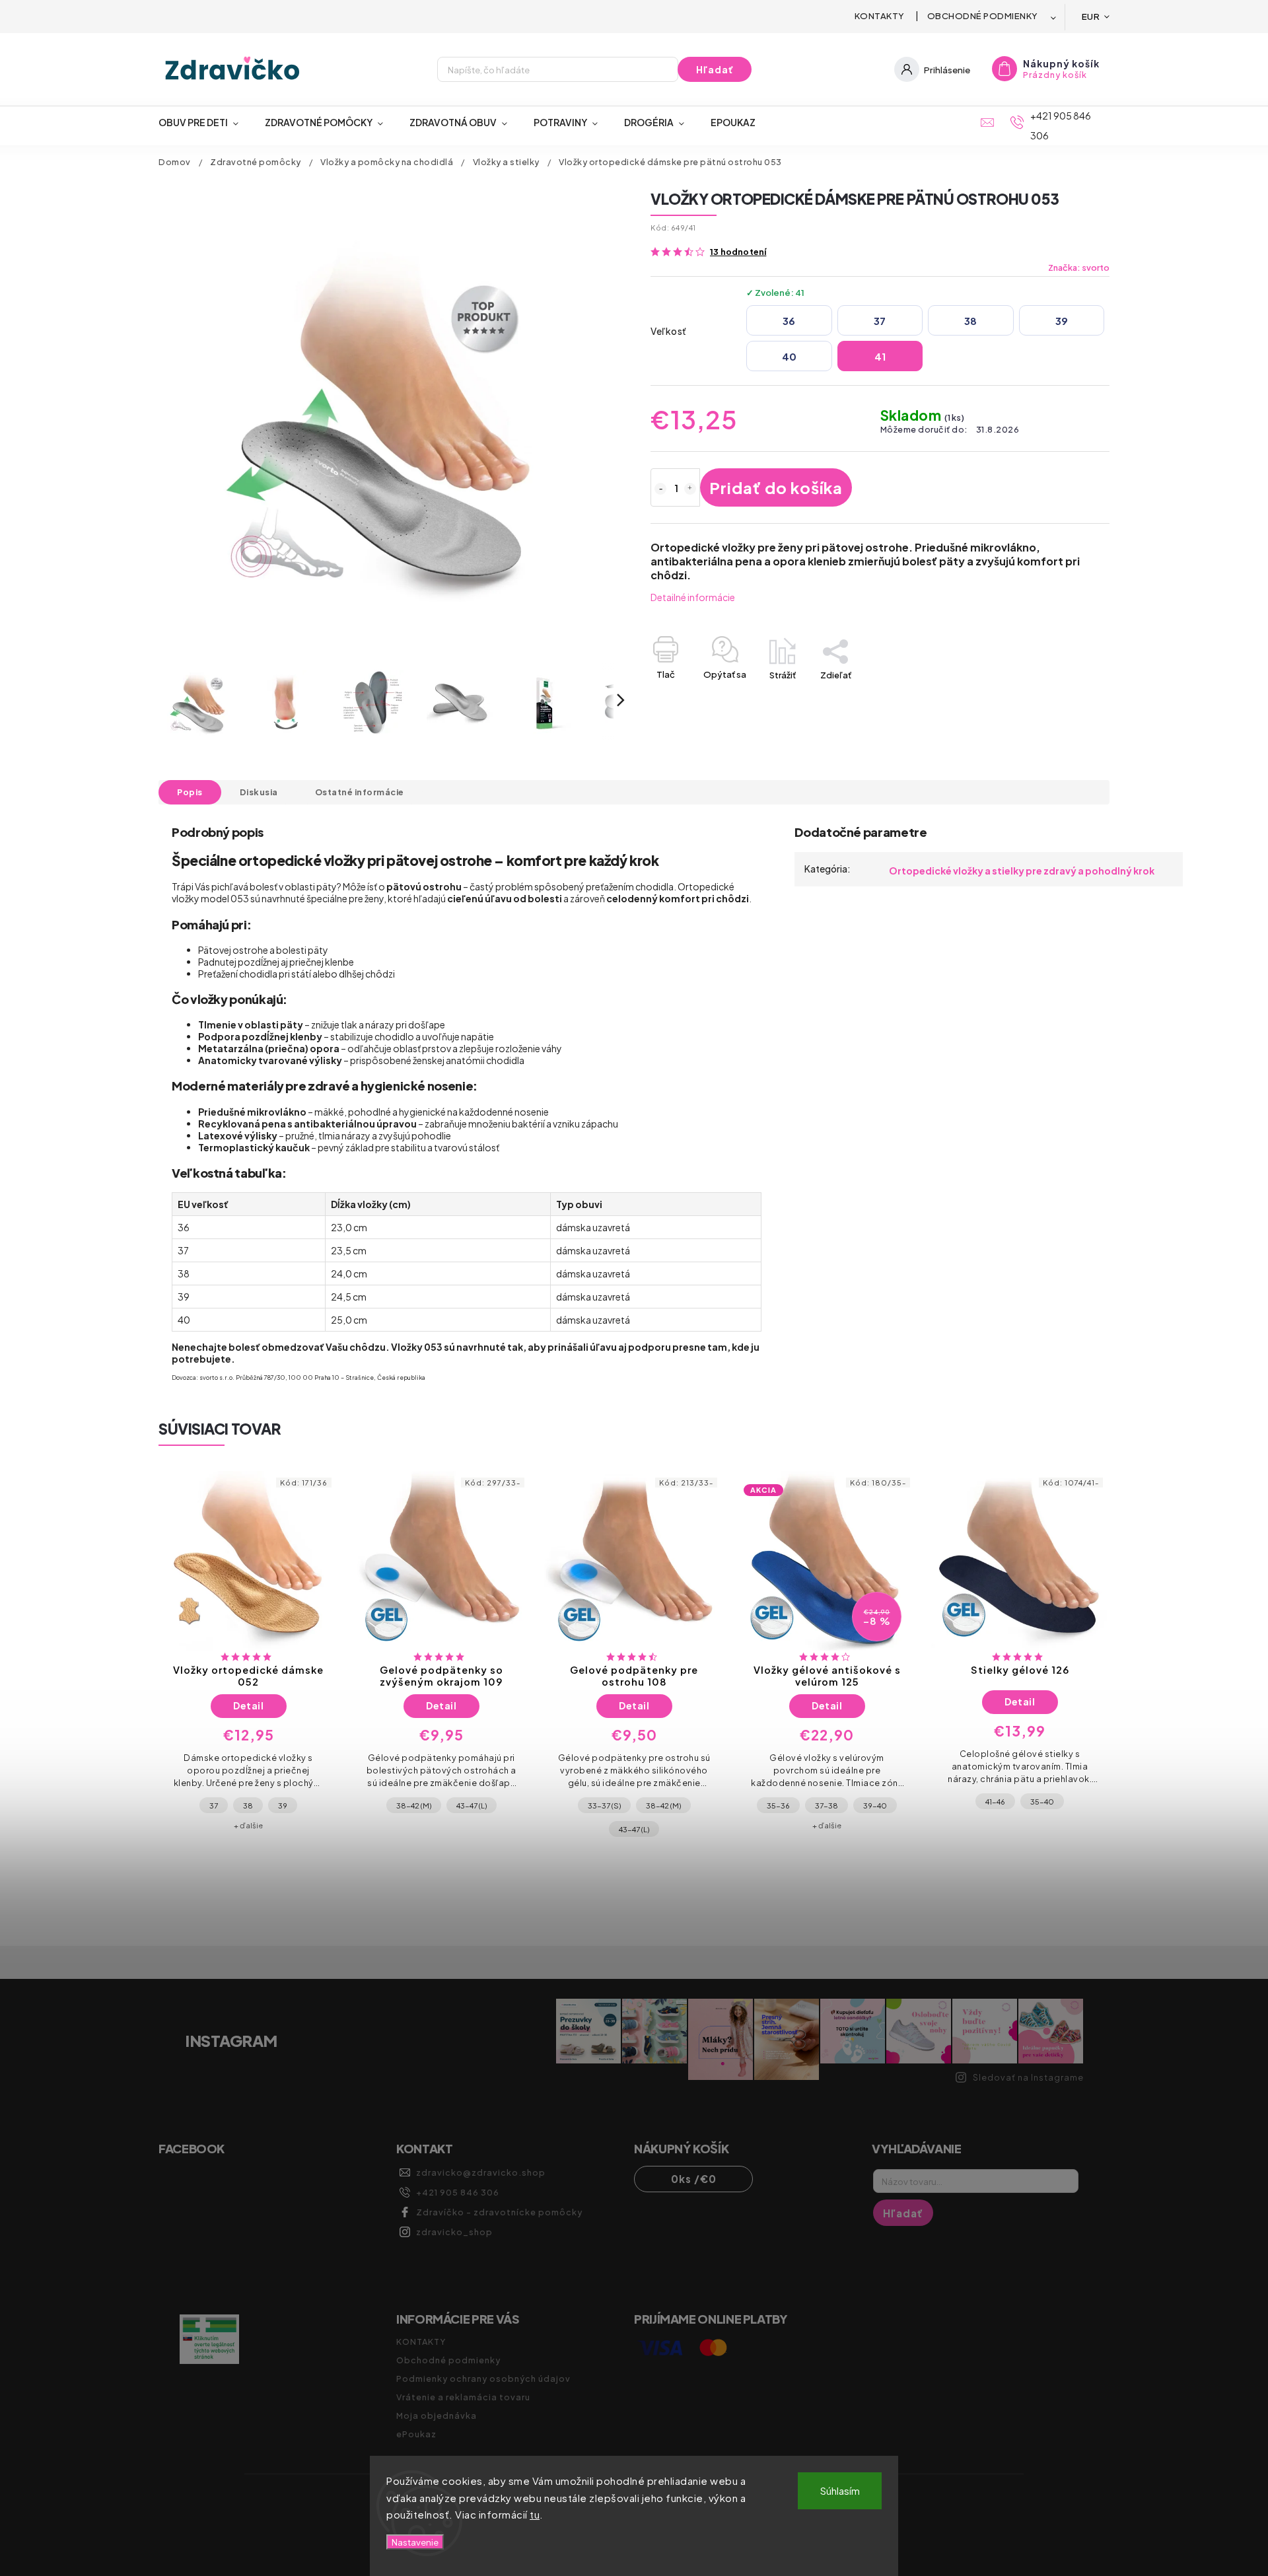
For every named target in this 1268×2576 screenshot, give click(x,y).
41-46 (995, 1801)
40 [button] (789, 356)
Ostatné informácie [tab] (360, 792)
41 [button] (880, 356)
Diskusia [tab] (259, 792)
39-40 (875, 1805)
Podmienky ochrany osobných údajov (483, 2379)
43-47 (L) (472, 1805)
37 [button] (880, 321)
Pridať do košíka (776, 487)
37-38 (827, 1805)
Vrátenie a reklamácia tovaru (463, 2397)
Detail (248, 1705)
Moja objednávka (437, 2415)
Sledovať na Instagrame (1028, 2077)
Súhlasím (840, 2490)
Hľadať (715, 69)
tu (535, 2514)
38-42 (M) (414, 1805)
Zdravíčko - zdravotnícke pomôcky (499, 2212)
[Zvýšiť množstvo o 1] (690, 489)
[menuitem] (205, 122)
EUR (1091, 16)
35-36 (778, 1805)
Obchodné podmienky (983, 16)
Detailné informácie (693, 597)
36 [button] (789, 321)
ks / (694, 2179)
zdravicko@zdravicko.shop (481, 2172)
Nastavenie (415, 2542)
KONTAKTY (880, 16)
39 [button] (1062, 321)
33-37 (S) (604, 1805)
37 (214, 1805)
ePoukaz (416, 2434)
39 (283, 1805)
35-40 (1042, 1801)
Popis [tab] (190, 792)
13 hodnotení (738, 252)
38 (248, 1805)
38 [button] (970, 321)
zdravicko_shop (454, 2232)
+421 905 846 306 (458, 2192)
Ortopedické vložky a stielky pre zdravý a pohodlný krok (1022, 871)
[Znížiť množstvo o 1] (660, 489)
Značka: (1079, 268)
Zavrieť (1065, 698)
